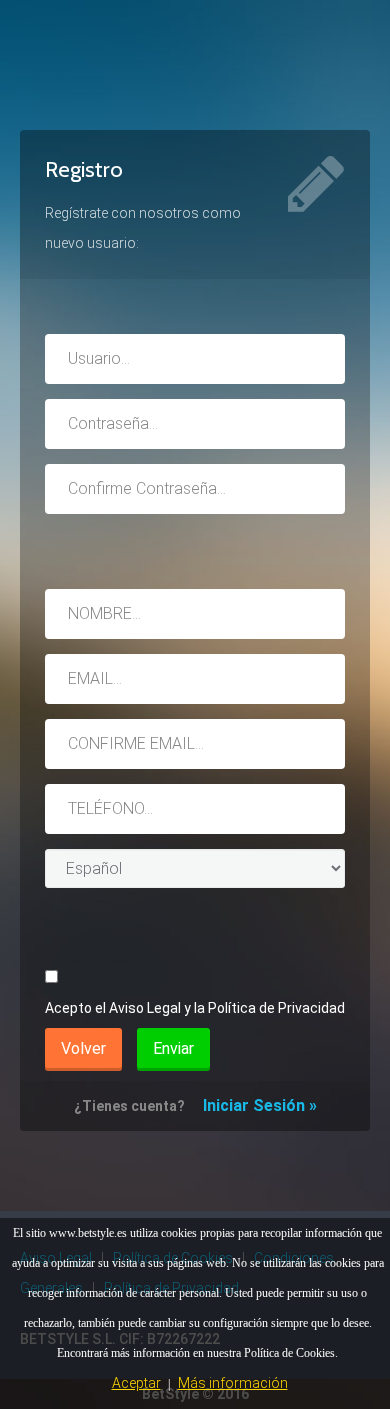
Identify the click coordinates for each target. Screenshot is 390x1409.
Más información (233, 1383)
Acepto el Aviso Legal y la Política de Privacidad (195, 1008)
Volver (83, 1048)
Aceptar (136, 1383)
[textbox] (195, 359)
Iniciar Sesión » (260, 1105)
